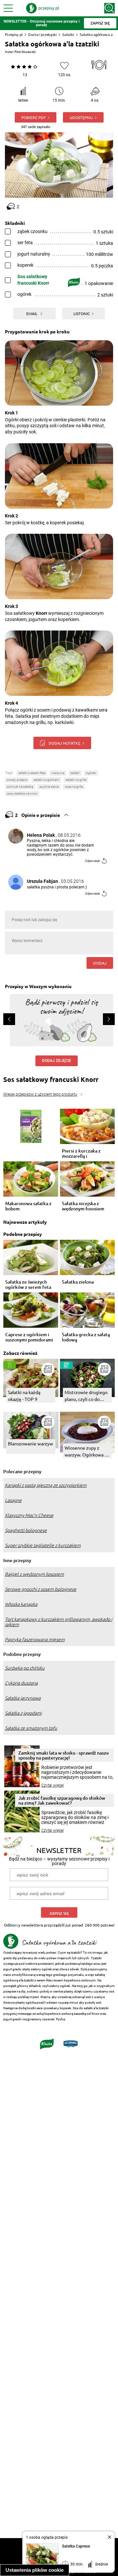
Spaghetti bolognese (26, 1530)
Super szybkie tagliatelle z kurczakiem (43, 1545)
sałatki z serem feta (32, 773)
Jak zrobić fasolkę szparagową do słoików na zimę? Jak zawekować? (62, 1800)
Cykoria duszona (21, 1683)
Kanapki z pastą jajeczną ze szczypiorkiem (46, 1485)
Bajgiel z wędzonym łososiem (34, 1574)
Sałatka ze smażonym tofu (31, 1728)
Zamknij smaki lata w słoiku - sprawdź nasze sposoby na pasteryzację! (64, 1755)
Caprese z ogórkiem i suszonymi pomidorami (29, 1337)
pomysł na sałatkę (20, 787)
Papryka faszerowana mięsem (35, 1640)
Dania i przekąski (42, 34)
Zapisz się (59, 1913)
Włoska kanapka (21, 1604)
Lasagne (13, 1500)
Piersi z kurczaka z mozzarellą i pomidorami (81, 1153)
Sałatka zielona (78, 1282)
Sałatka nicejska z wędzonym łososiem (83, 1206)
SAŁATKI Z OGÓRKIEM (46, 780)
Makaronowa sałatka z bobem (28, 1206)
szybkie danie (49, 787)
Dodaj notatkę (64, 743)
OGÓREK (91, 773)
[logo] (43, 8)
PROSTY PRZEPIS (17, 780)
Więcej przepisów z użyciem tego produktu (40, 1094)
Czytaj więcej (53, 1785)
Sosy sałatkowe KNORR (22, 793)
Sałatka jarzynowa (23, 1698)
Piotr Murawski (25, 52)
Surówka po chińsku (25, 1668)
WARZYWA (58, 773)
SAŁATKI (75, 773)
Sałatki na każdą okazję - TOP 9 (24, 1396)
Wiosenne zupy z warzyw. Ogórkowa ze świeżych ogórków (87, 1451)
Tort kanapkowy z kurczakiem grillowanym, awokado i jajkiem (59, 1622)
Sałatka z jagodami (23, 1713)
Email (32, 313)
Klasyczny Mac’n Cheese (29, 1515)
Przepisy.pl (14, 34)
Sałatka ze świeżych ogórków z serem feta (28, 1285)
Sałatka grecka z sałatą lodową (86, 1337)
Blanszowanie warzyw (30, 1443)
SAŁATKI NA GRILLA (76, 780)
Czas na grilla (74, 787)
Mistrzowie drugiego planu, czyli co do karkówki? (86, 1396)
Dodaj (100, 963)
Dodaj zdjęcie (57, 1061)
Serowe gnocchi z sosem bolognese (41, 1589)
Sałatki (68, 34)
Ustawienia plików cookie (35, 2570)
